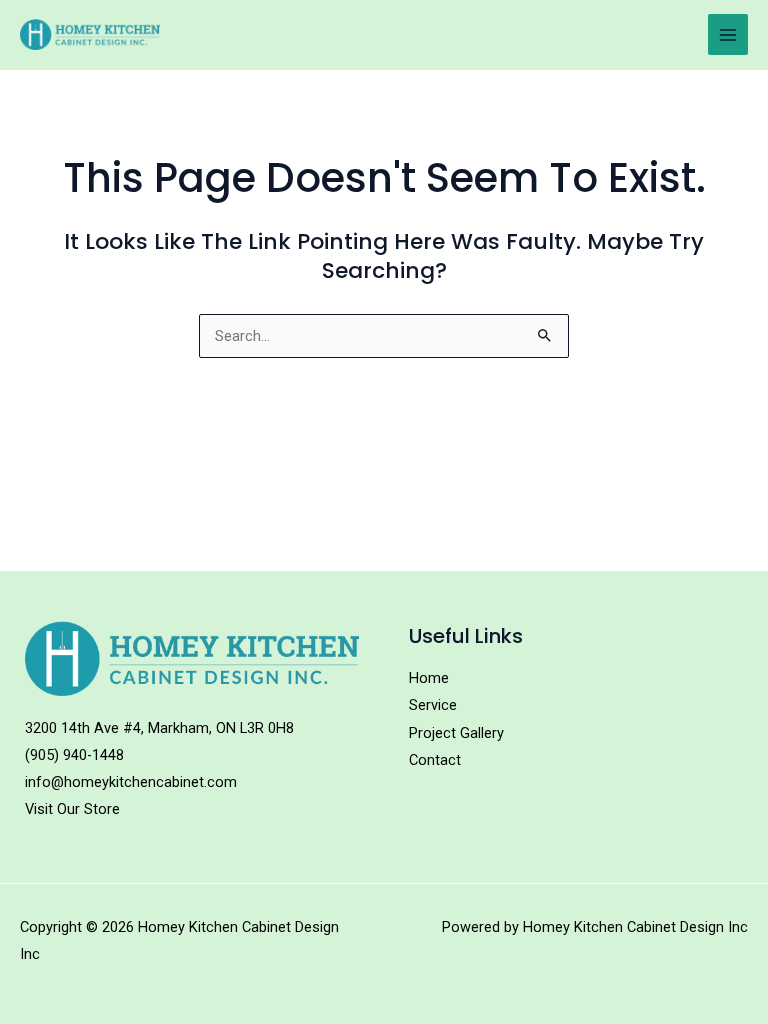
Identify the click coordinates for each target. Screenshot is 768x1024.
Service (433, 705)
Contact (435, 760)
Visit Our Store (72, 809)
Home (429, 678)
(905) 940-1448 (74, 755)
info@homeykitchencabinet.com (131, 782)
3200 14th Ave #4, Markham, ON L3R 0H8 (159, 728)
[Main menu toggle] (728, 34)
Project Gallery (456, 733)
